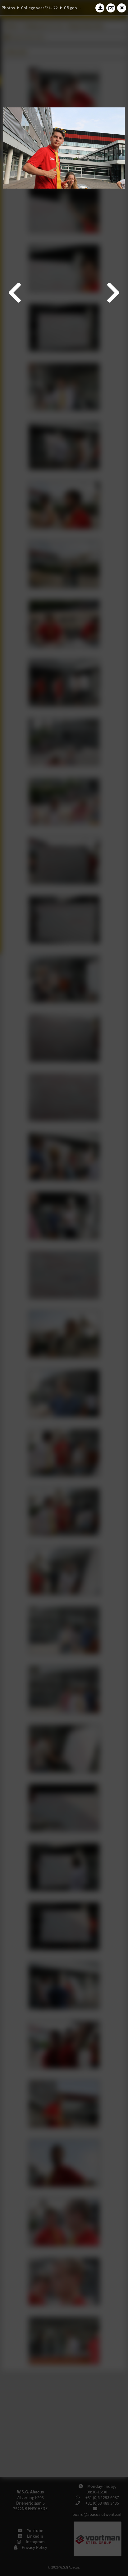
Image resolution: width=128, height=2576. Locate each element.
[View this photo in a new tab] (111, 8)
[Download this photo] (100, 8)
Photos (8, 8)
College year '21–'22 (39, 8)
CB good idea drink (81, 8)
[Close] (122, 8)
